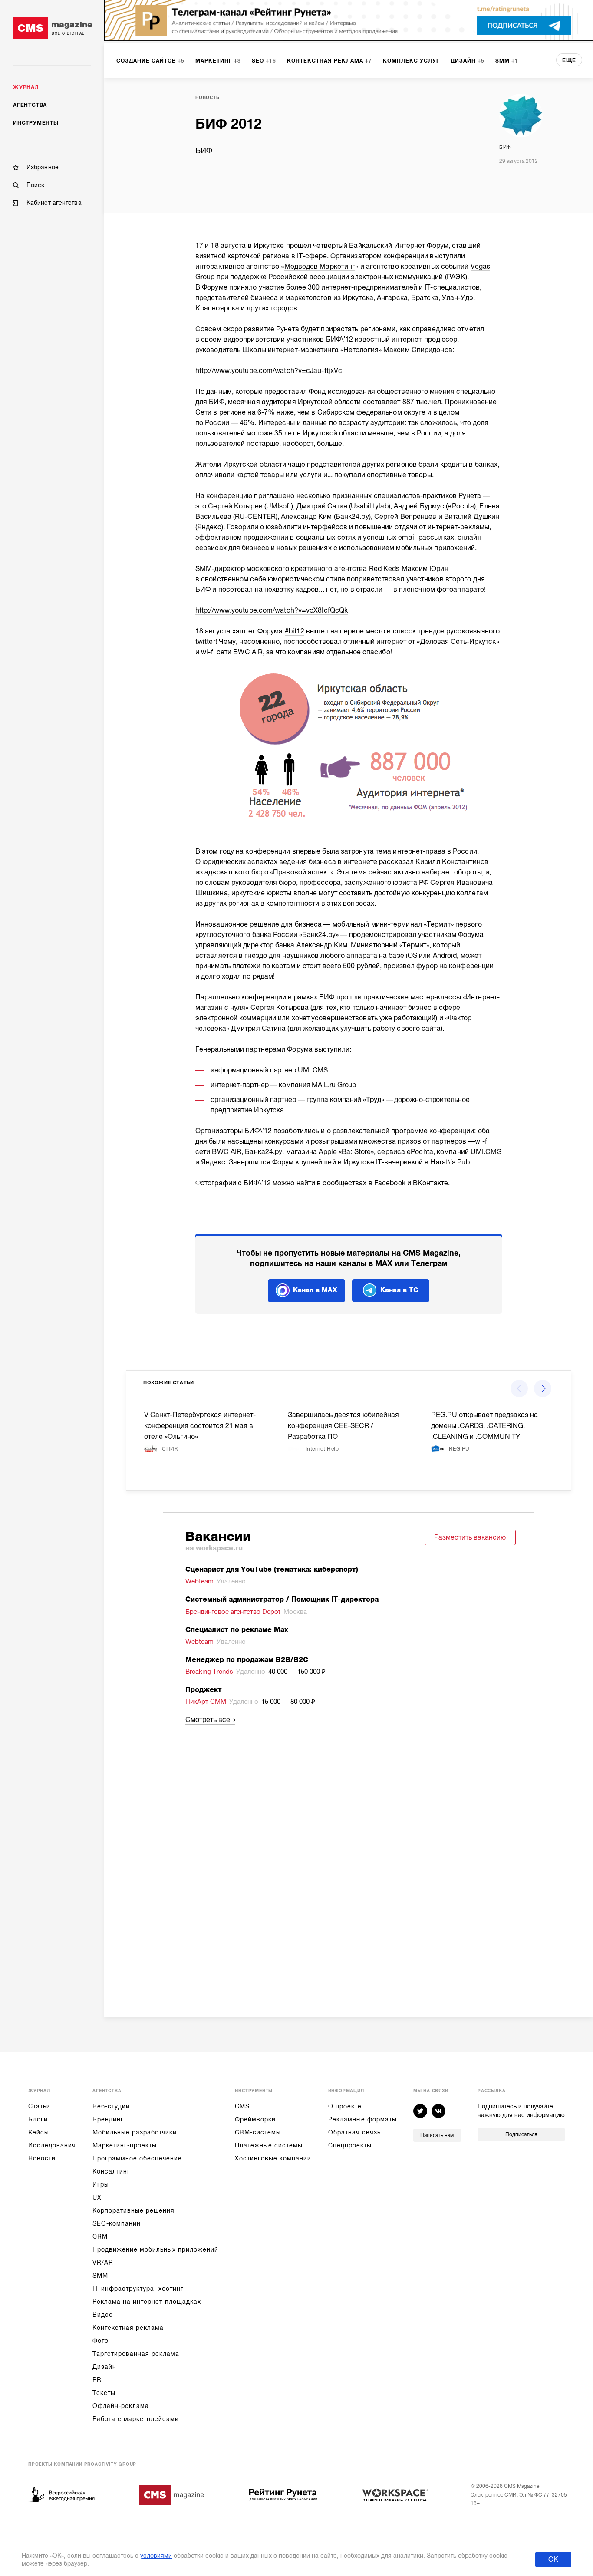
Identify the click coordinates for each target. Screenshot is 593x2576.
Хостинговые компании (273, 2158)
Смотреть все (208, 1720)
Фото (100, 2341)
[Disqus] (349, 1873)
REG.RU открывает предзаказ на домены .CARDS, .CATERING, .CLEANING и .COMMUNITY (484, 1426)
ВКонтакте (430, 1183)
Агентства (30, 105)
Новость (208, 97)
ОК (553, 2560)
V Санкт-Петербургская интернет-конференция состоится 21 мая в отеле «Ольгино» (200, 1426)
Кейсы (39, 2132)
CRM (100, 2236)
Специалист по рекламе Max (237, 1630)
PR (97, 2380)
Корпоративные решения (133, 2210)
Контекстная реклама (128, 2328)
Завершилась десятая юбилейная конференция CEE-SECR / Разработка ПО (343, 1426)
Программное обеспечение (137, 2158)
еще (569, 60)
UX (97, 2197)
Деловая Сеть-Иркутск (458, 642)
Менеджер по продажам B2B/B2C (247, 1660)
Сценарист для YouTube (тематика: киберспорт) (272, 1570)
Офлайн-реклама (121, 2406)
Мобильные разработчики (135, 2132)
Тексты (104, 2393)
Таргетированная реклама (136, 2354)
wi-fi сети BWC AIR (232, 652)
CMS (242, 2106)
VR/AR (103, 2263)
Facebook (390, 1183)
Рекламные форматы (362, 2119)
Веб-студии (111, 2106)
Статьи (39, 2106)
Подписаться (521, 2134)
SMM (100, 2276)
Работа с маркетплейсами (136, 2419)
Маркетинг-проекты (125, 2145)
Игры (101, 2184)
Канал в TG (399, 1290)
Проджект (204, 1690)
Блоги (38, 2119)
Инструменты (36, 123)
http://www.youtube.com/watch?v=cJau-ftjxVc (269, 371)
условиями (156, 2556)
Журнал (26, 87)
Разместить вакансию (470, 1537)
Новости (42, 2158)
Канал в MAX (315, 1290)
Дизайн (104, 2367)
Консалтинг (111, 2171)
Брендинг (108, 2119)
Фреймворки (255, 2119)
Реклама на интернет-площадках (147, 2302)
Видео (103, 2315)
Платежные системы (269, 2145)
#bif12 (295, 631)
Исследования (52, 2145)
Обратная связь (354, 2132)
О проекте (345, 2106)
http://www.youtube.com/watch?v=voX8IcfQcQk (272, 610)
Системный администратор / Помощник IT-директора (282, 1600)
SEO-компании (117, 2223)
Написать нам (437, 2135)
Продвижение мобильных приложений (155, 2249)
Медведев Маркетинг (320, 267)
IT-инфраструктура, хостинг (138, 2289)
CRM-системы (258, 2132)
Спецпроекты (350, 2145)
